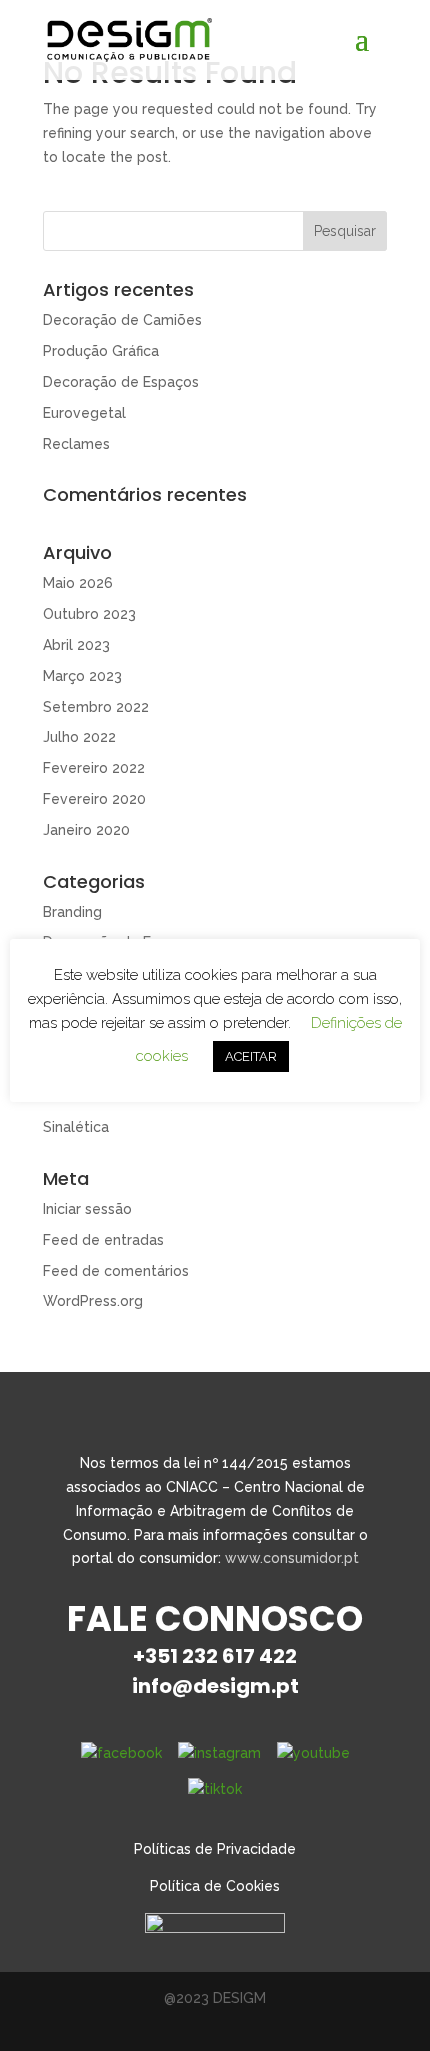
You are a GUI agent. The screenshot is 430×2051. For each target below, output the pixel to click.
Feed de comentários (116, 1271)
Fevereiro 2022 (94, 768)
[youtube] (313, 1753)
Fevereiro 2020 (94, 799)
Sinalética (76, 1127)
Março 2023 (82, 676)
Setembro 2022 (96, 707)
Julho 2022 (79, 737)
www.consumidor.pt (292, 1558)
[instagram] (219, 1753)
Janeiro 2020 (86, 830)
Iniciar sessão (87, 1209)
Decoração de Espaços (121, 382)
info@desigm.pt (215, 1686)
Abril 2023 (76, 645)
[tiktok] (215, 1788)
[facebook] (121, 1753)
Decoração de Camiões (122, 320)
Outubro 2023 (89, 614)
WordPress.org (93, 1301)
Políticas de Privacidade (215, 1849)
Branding (72, 912)
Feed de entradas (103, 1240)
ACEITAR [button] (251, 1056)
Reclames (76, 444)
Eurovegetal (84, 413)
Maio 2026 (78, 583)
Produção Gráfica (101, 351)
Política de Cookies (215, 1886)
